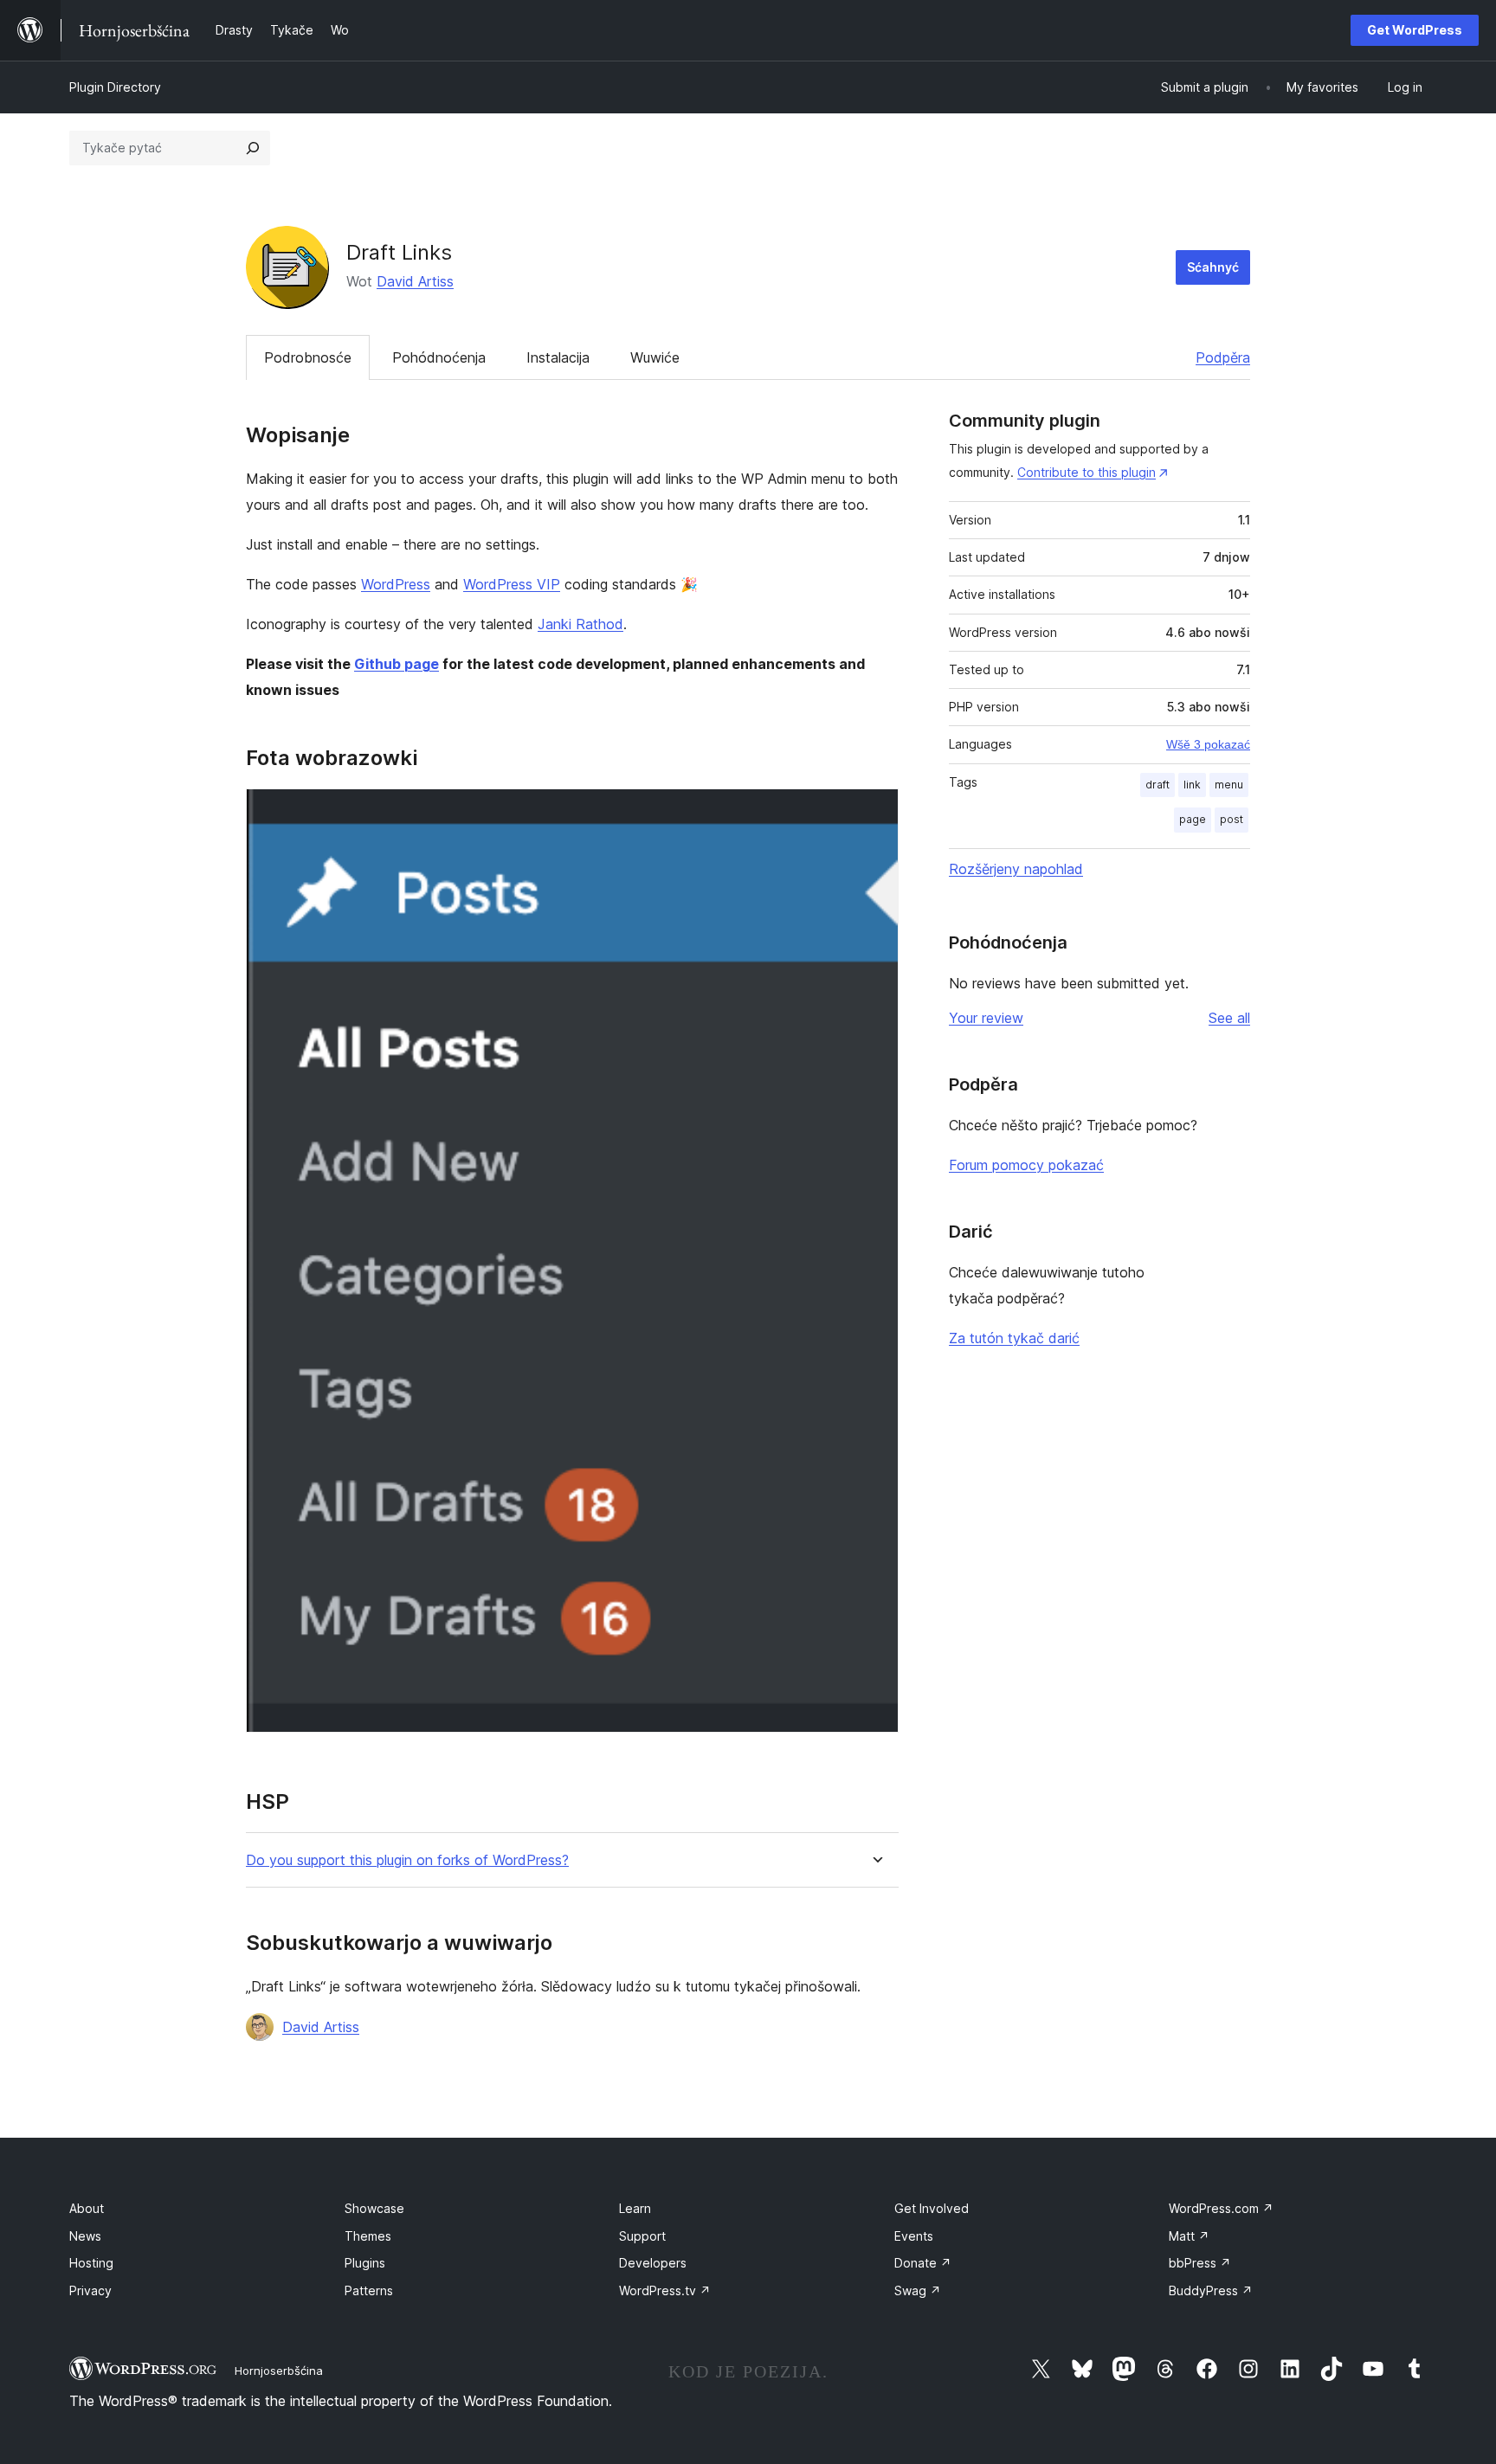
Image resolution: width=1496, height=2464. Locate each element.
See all (1229, 1018)
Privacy (90, 2290)
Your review (986, 1018)
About (87, 2208)
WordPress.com (1221, 2208)
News (85, 2236)
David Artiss (415, 281)
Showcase (374, 2208)
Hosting (91, 2263)
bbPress (1200, 2263)
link (1192, 785)
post (1232, 819)
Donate (923, 2263)
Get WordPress (1415, 30)
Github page (397, 664)
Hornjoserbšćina (279, 2371)
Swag (918, 2290)
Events (914, 2236)
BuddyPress (1211, 2290)
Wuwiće (655, 357)
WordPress (396, 584)
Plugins (365, 2263)
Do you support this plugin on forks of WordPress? (407, 1860)
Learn (635, 2208)
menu (1229, 785)
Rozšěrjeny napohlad (1016, 869)
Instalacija (558, 357)
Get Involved (932, 2208)
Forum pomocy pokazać (1026, 1165)
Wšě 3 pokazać (1208, 744)
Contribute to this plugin (1087, 472)
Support (642, 2236)
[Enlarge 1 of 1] (875, 812)
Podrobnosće (308, 357)
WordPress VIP (512, 584)
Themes (368, 2236)
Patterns (369, 2290)
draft (1157, 785)
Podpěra (1223, 357)
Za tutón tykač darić (1014, 1338)
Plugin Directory (115, 87)
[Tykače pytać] (253, 148)
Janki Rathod (580, 624)
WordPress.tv (665, 2290)
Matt (1189, 2236)
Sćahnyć (1213, 267)
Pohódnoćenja (439, 357)
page (1193, 819)
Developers (653, 2263)
